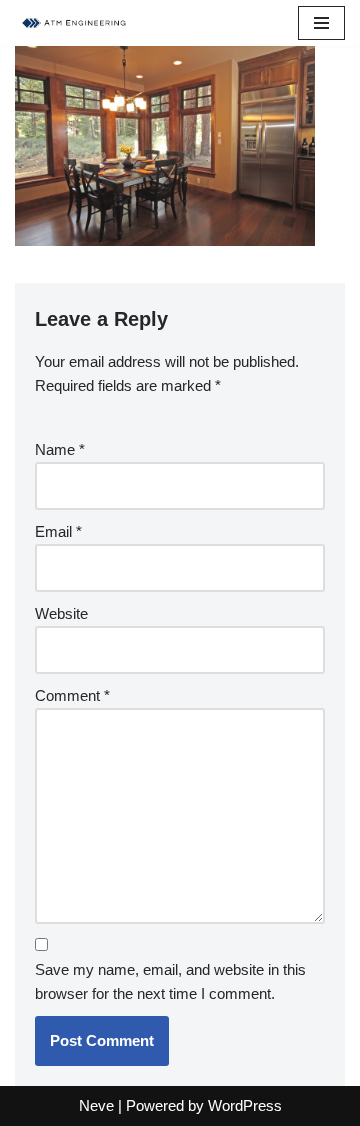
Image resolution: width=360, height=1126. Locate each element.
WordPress (245, 1105)
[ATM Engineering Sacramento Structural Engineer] (75, 23)
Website (61, 613)
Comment (72, 695)
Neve (96, 1105)
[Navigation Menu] (321, 23)
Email (58, 531)
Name (60, 449)
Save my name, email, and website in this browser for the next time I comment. (170, 981)
